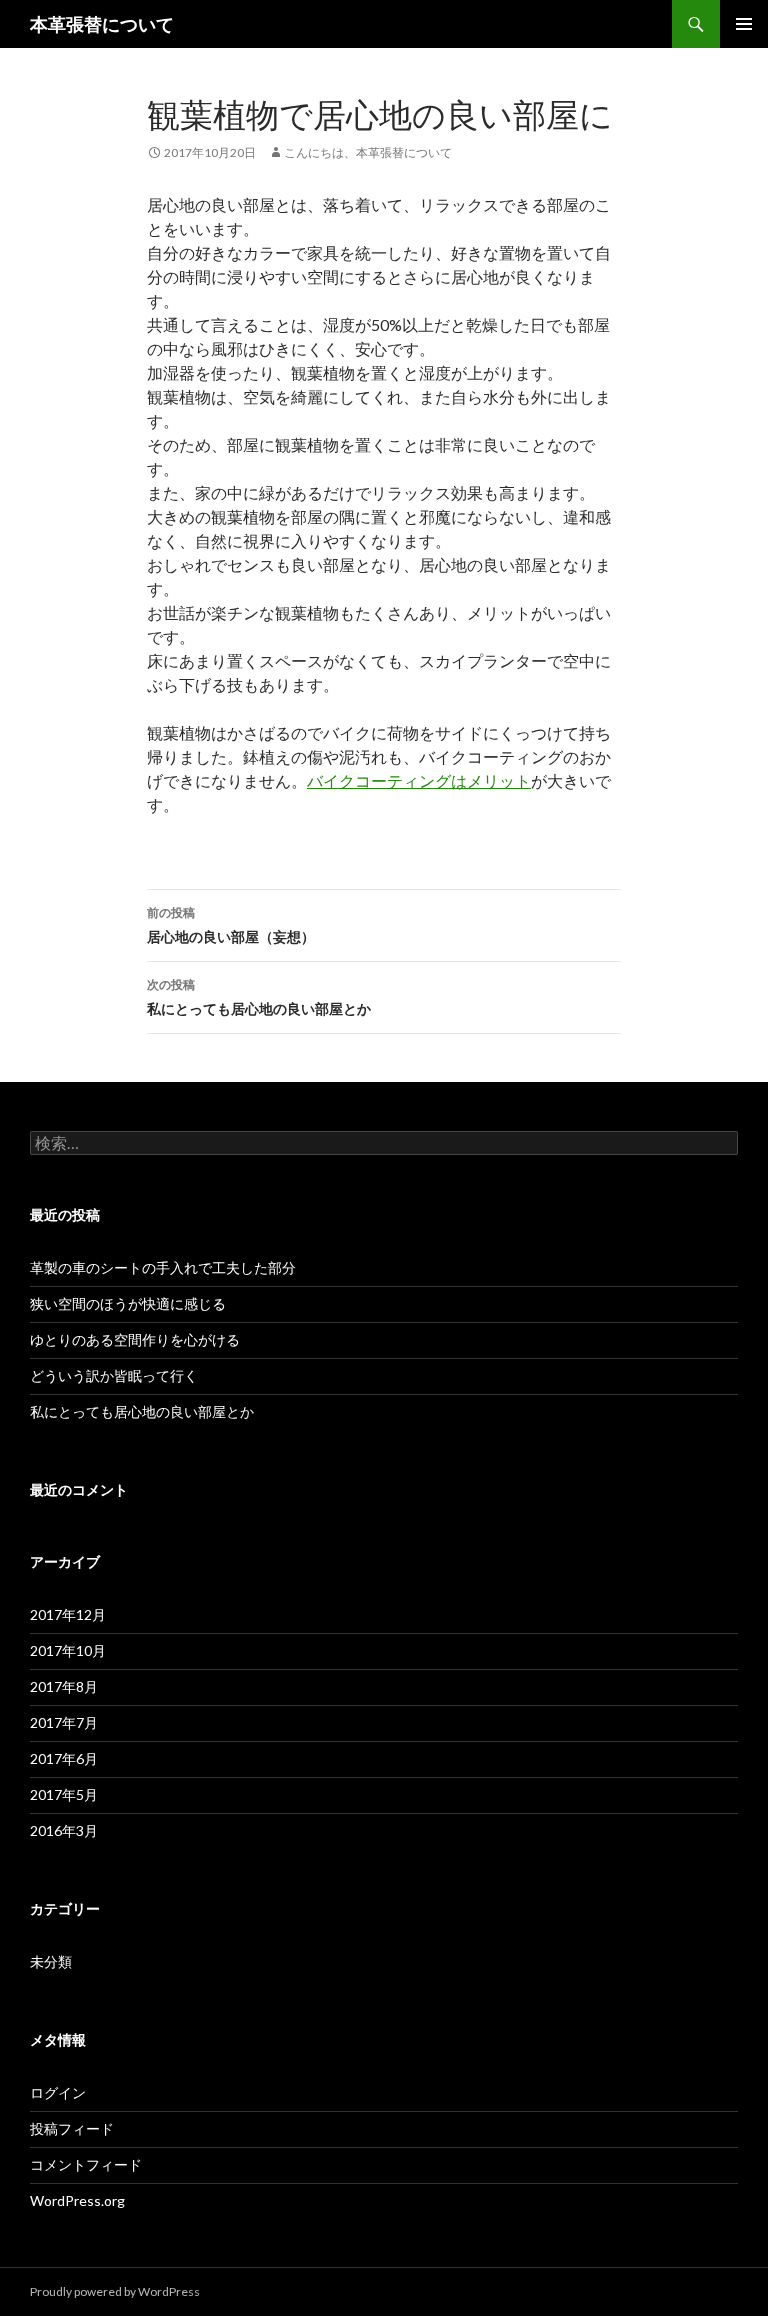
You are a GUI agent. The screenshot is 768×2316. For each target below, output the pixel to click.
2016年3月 (64, 1830)
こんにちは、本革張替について (368, 152)
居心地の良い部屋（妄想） (231, 925)
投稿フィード (72, 2128)
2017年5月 (64, 1794)
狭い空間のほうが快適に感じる (128, 1303)
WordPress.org (77, 2200)
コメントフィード (86, 2164)
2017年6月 (64, 1758)
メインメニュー (744, 24)
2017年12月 (68, 1614)
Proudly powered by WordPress (115, 2291)
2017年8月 (64, 1686)
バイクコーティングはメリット (419, 780)
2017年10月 (68, 1650)
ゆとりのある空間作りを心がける (135, 1339)
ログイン (58, 2092)
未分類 (51, 1961)
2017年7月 (64, 1722)
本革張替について (102, 24)
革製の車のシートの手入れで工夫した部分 (163, 1267)
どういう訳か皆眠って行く (114, 1375)
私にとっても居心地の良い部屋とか (259, 997)
